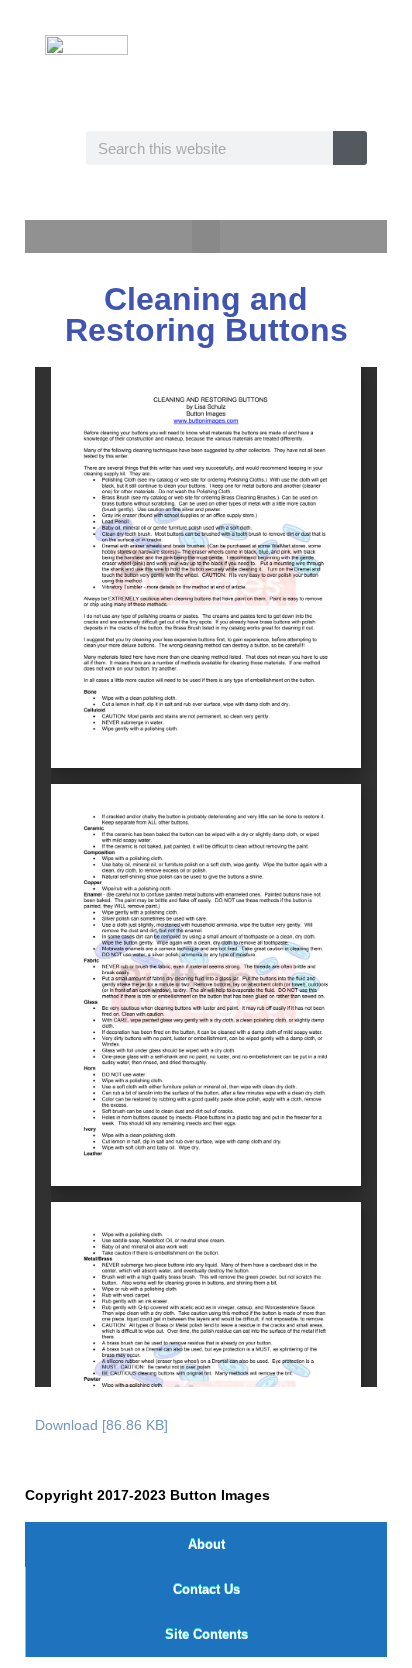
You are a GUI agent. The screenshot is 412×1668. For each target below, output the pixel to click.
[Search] (350, 148)
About (206, 1544)
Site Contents (206, 1634)
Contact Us (206, 1589)
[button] (206, 236)
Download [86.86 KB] (101, 1425)
